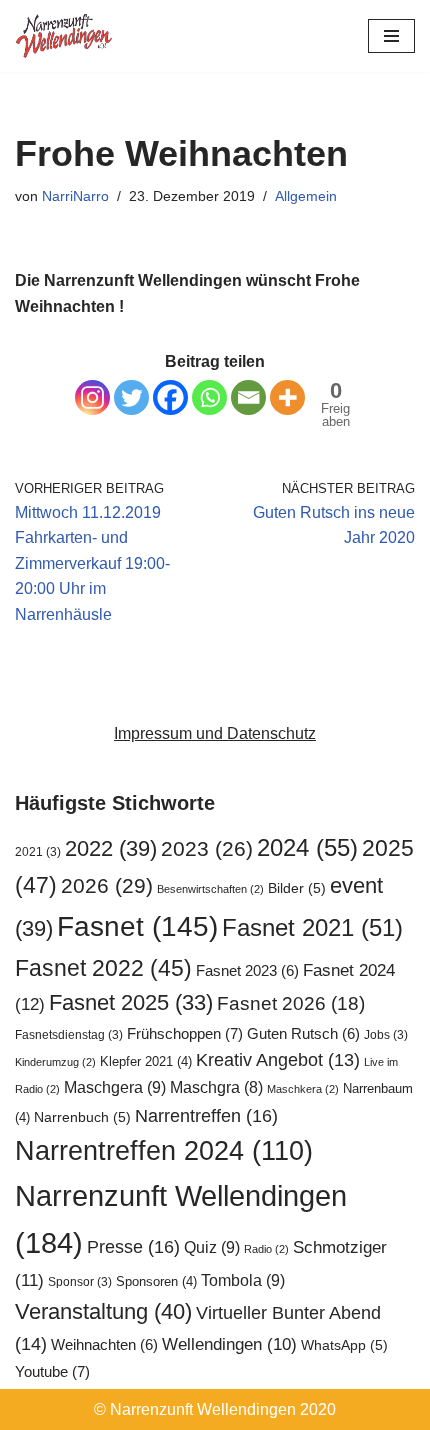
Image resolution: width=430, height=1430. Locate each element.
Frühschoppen (185, 1033)
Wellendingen (229, 1344)
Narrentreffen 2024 (164, 1151)
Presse (133, 1246)
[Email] (248, 397)
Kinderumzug (55, 1062)
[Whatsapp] (209, 397)
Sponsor (80, 1282)
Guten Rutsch (303, 1034)
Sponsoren (156, 1281)
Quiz (212, 1247)
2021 (38, 852)
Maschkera (303, 1089)
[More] (287, 397)
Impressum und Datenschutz (215, 733)
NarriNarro (75, 196)
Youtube (52, 1371)
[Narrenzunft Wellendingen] (65, 36)
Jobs (386, 1035)
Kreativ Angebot (278, 1060)
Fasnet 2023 (247, 971)
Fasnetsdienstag (69, 1035)
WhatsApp (344, 1345)
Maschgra (216, 1087)
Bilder (297, 888)
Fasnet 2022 (103, 968)
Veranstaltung (103, 1311)
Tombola (243, 1280)
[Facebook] (170, 397)
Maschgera (115, 1087)
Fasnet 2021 (312, 928)
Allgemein (306, 196)
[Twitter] (131, 397)
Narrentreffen (206, 1115)
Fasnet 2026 (291, 1003)
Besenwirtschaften (210, 889)
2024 (307, 847)
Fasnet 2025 (131, 1002)
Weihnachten (104, 1345)
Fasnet (137, 926)
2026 (107, 885)
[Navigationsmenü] (391, 36)
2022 (111, 848)
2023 (207, 848)
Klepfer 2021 (146, 1061)
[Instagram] (92, 397)
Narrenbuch (82, 1117)
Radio (266, 1249)
